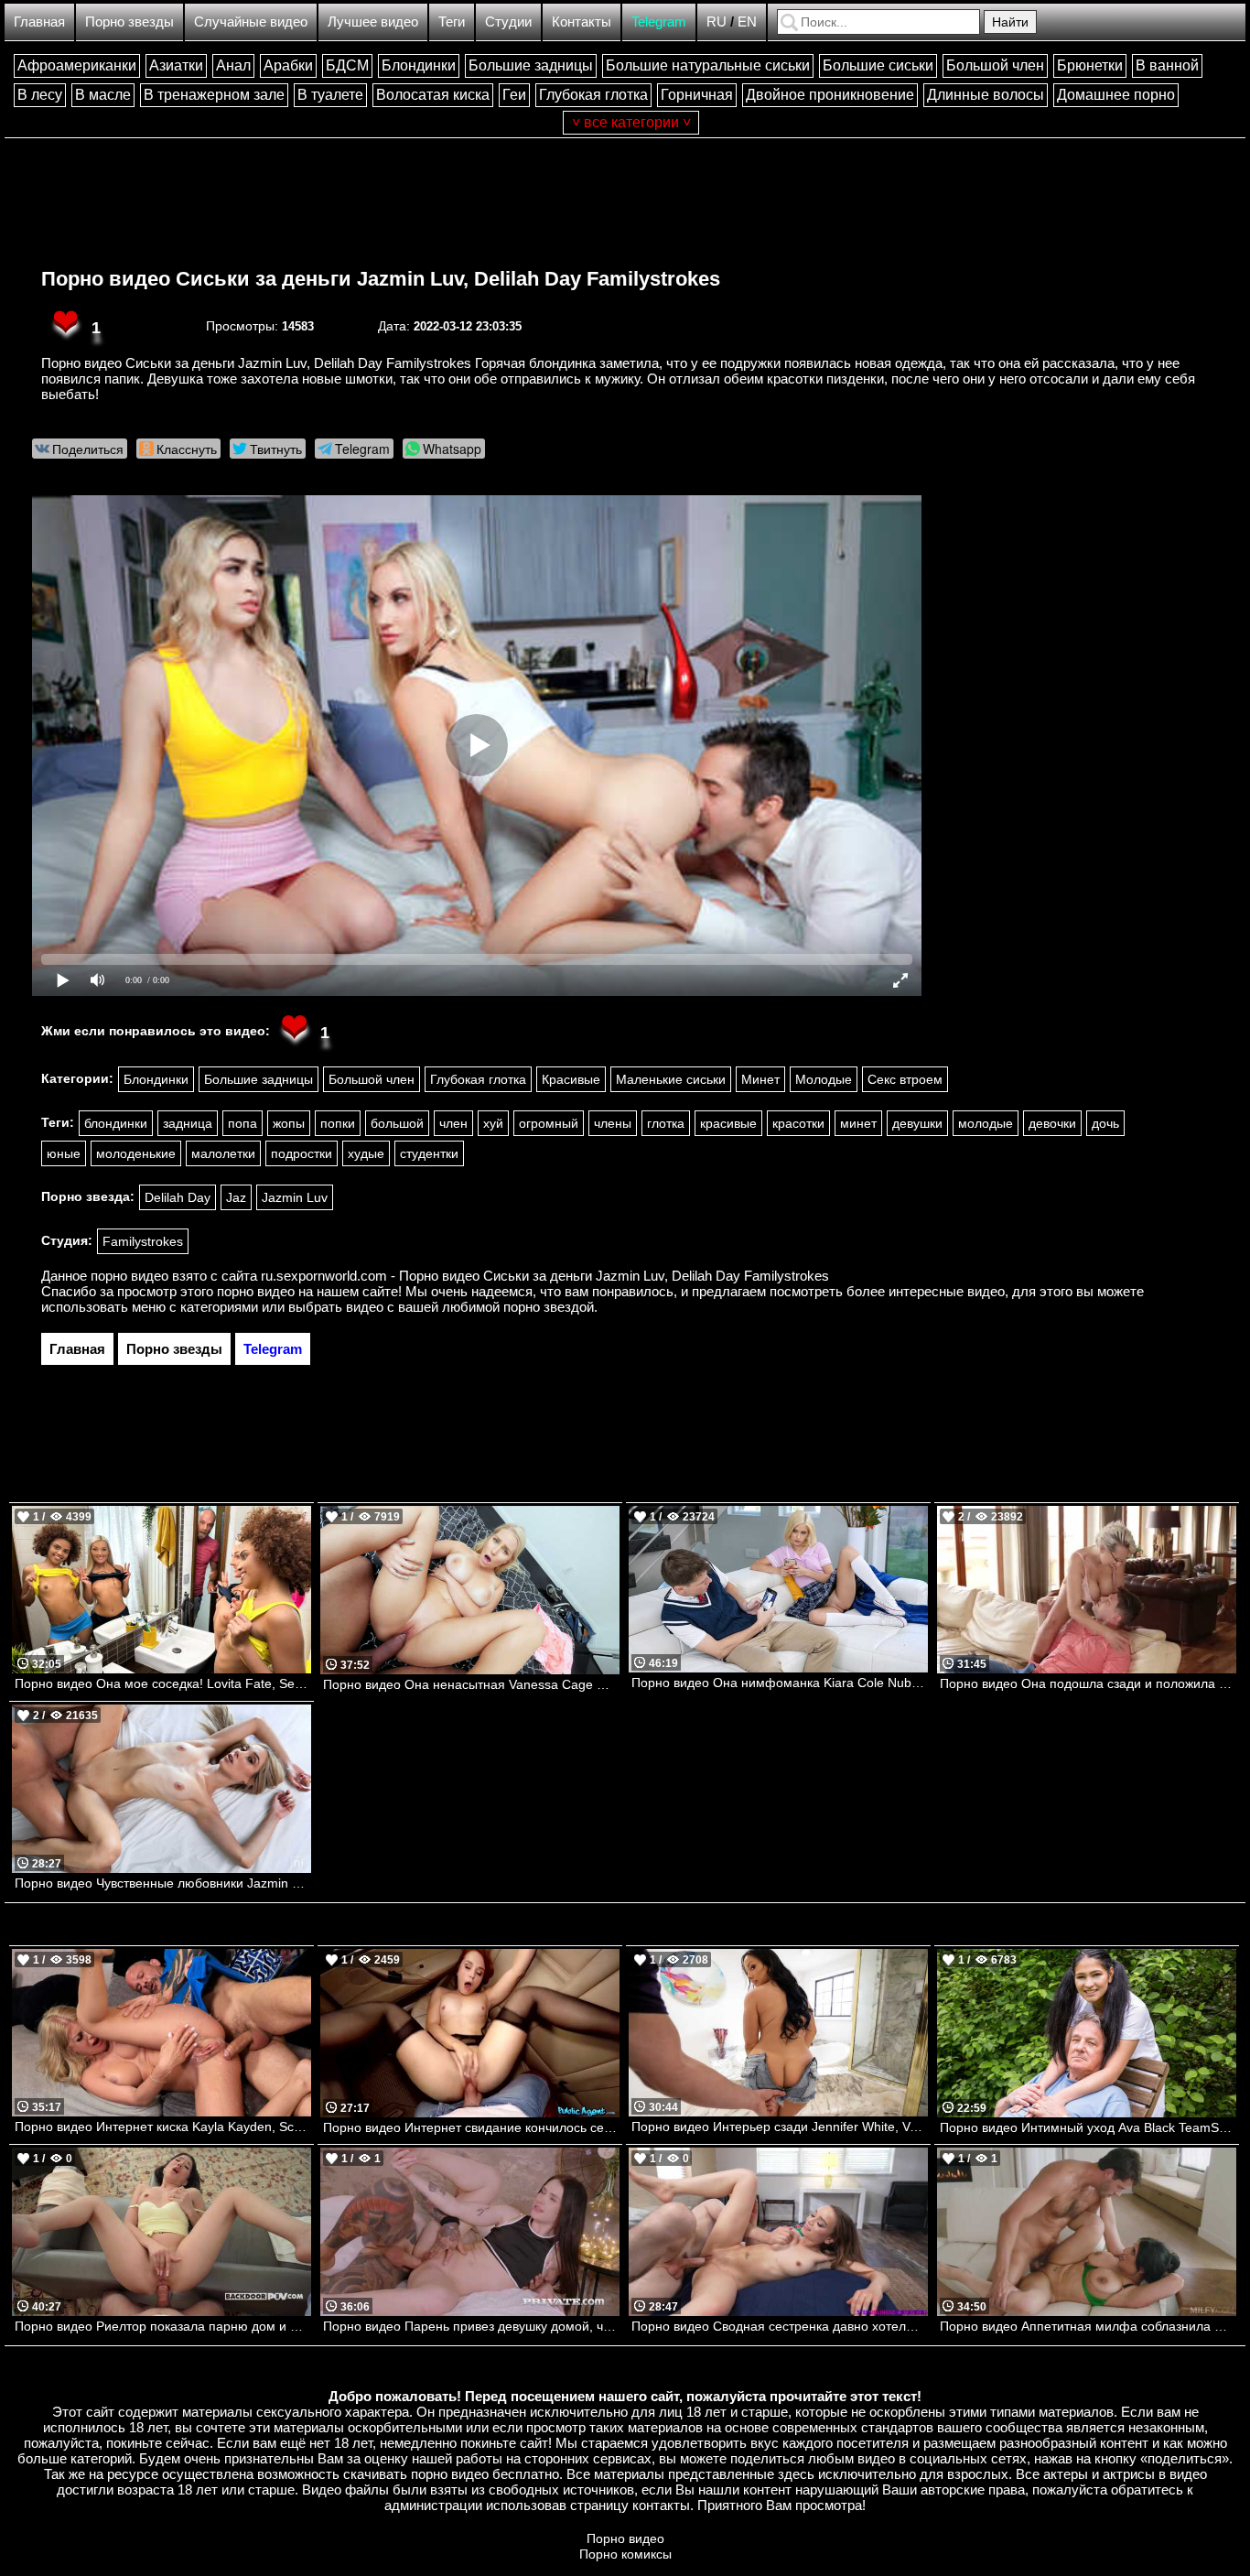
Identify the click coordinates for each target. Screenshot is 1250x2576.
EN (747, 22)
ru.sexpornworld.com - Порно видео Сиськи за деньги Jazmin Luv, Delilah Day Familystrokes (545, 1276)
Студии (508, 22)
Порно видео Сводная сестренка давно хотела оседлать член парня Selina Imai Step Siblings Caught (780, 2326)
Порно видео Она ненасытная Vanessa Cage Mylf (471, 1684)
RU (717, 22)
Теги (452, 22)
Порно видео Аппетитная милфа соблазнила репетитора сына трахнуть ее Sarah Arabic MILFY (1088, 2326)
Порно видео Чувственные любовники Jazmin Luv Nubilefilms (163, 1883)
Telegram (659, 22)
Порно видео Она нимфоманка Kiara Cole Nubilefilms (780, 1683)
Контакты (582, 22)
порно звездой (549, 1307)
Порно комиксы (625, 2554)
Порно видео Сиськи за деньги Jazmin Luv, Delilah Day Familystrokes (381, 279)
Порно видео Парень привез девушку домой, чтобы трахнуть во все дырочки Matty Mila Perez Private (471, 2326)
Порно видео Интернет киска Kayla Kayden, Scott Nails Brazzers (163, 2127)
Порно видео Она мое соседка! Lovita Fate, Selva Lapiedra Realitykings (163, 1683)
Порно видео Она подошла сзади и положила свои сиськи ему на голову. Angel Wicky (1088, 1683)
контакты (661, 2505)
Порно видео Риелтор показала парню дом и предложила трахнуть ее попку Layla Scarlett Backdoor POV (163, 2326)
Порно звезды (129, 22)
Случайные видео (251, 22)
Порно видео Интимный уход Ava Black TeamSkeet (1088, 2127)
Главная (39, 22)
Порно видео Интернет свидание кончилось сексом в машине (471, 2127)
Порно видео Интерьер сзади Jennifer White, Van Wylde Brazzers (780, 2127)
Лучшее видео (373, 22)
